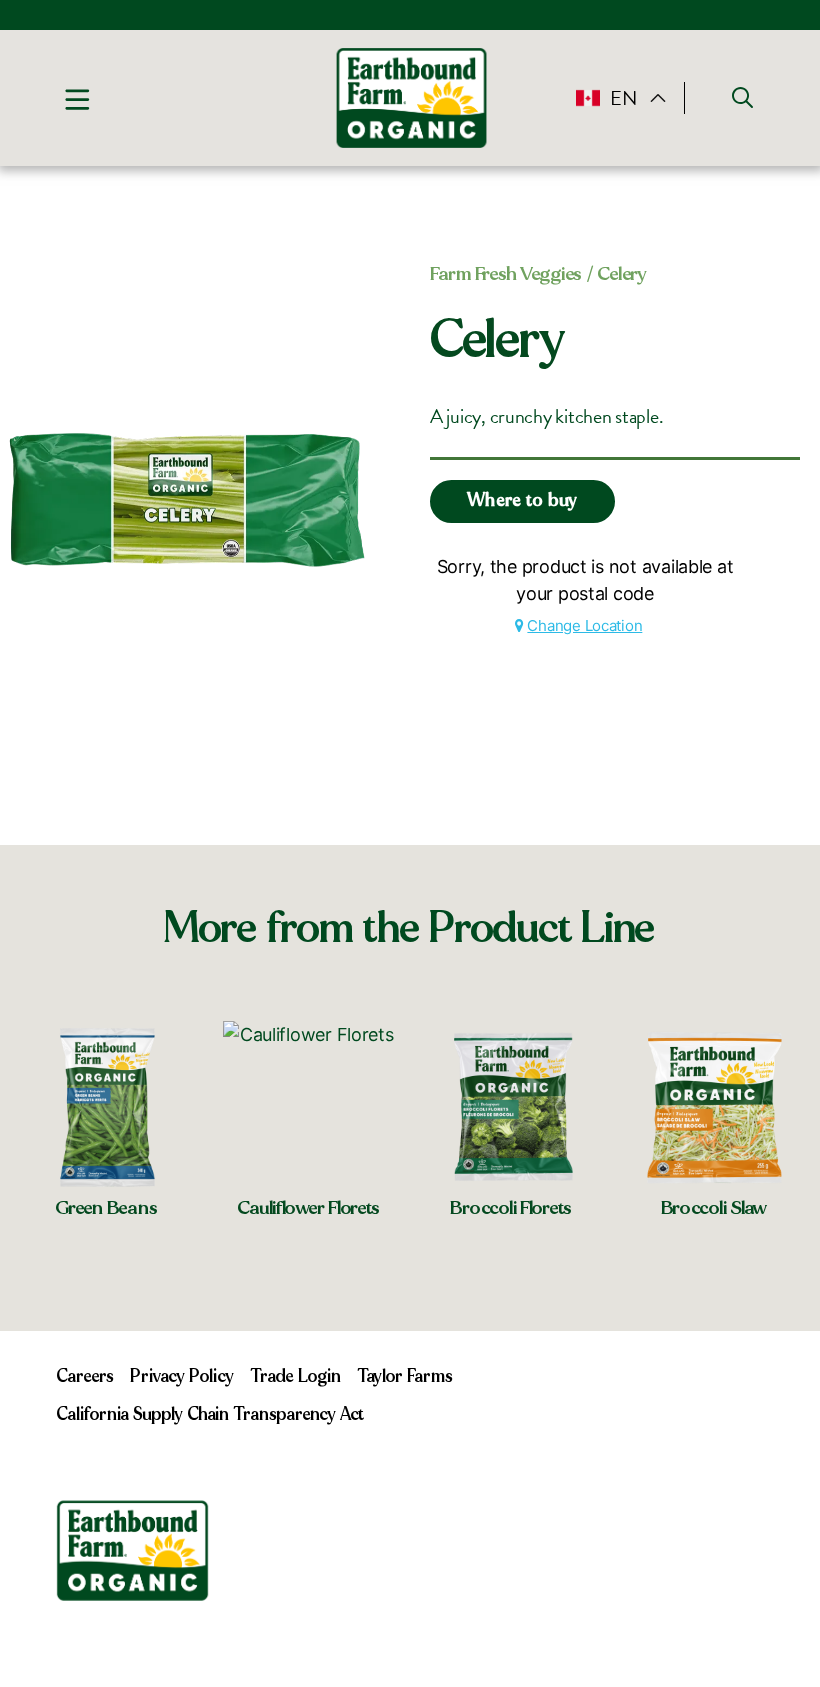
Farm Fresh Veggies (506, 274)
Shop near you (107, 1260)
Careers (85, 1377)
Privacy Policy (182, 1377)
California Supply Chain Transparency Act (210, 1415)
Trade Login (295, 1377)
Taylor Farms (405, 1377)
